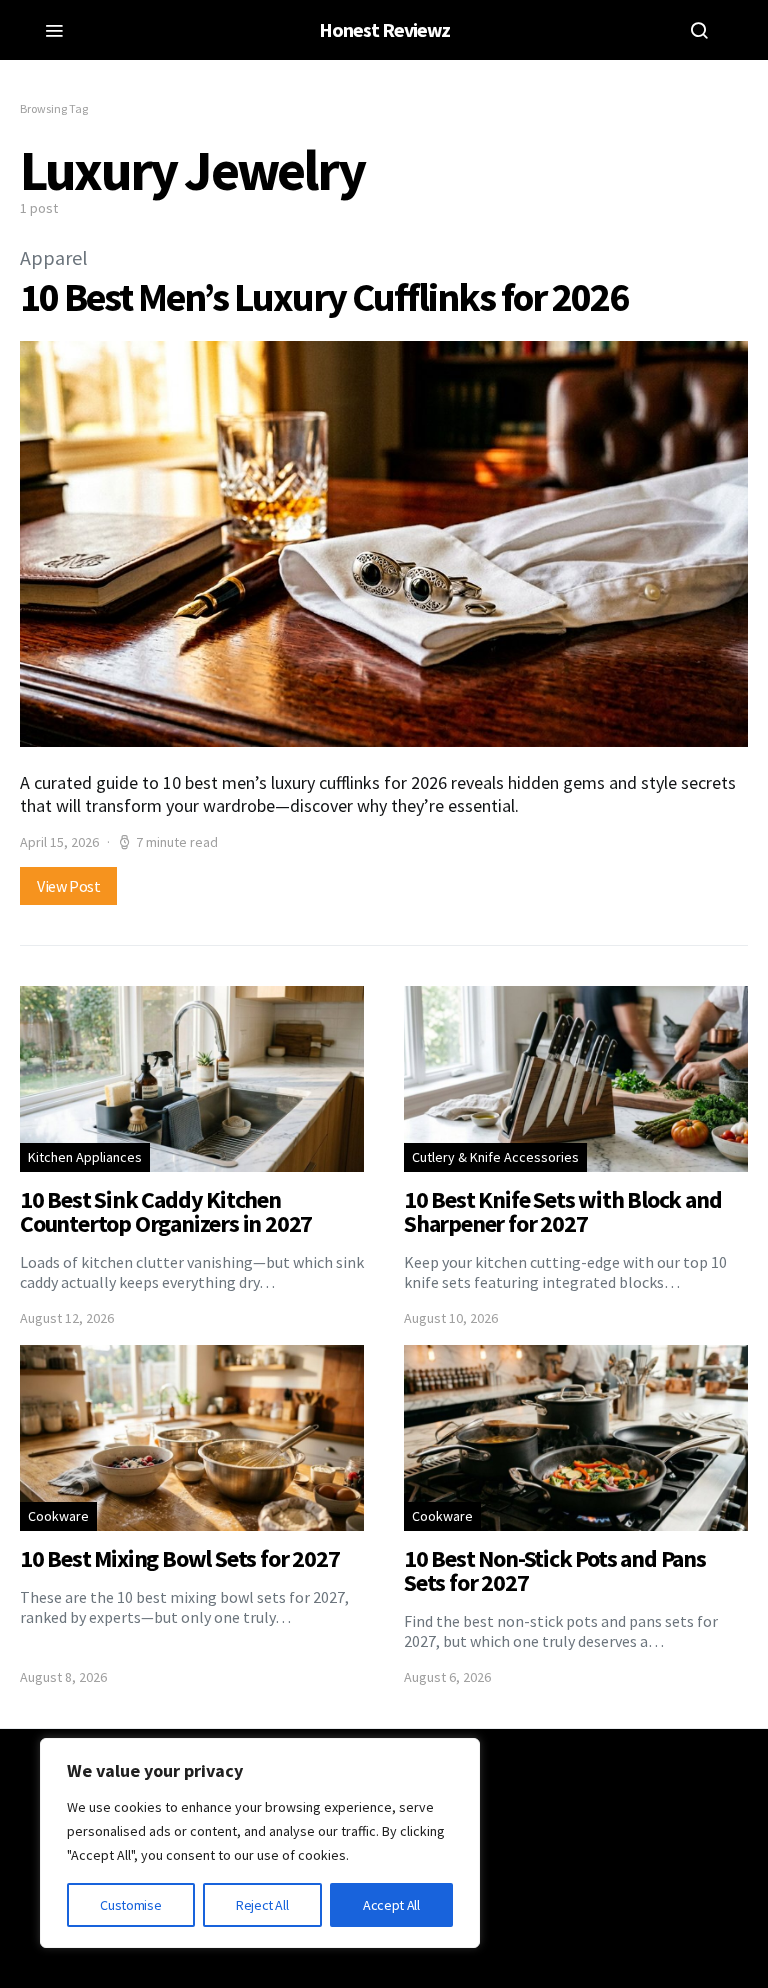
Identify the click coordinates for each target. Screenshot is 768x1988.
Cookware (58, 1516)
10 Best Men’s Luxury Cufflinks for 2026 (324, 297)
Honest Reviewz (384, 29)
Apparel (54, 257)
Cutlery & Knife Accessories (495, 1157)
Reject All (262, 1905)
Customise (130, 1905)
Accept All (391, 1905)
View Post (68, 886)
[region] (260, 1843)
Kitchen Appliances (85, 1157)
